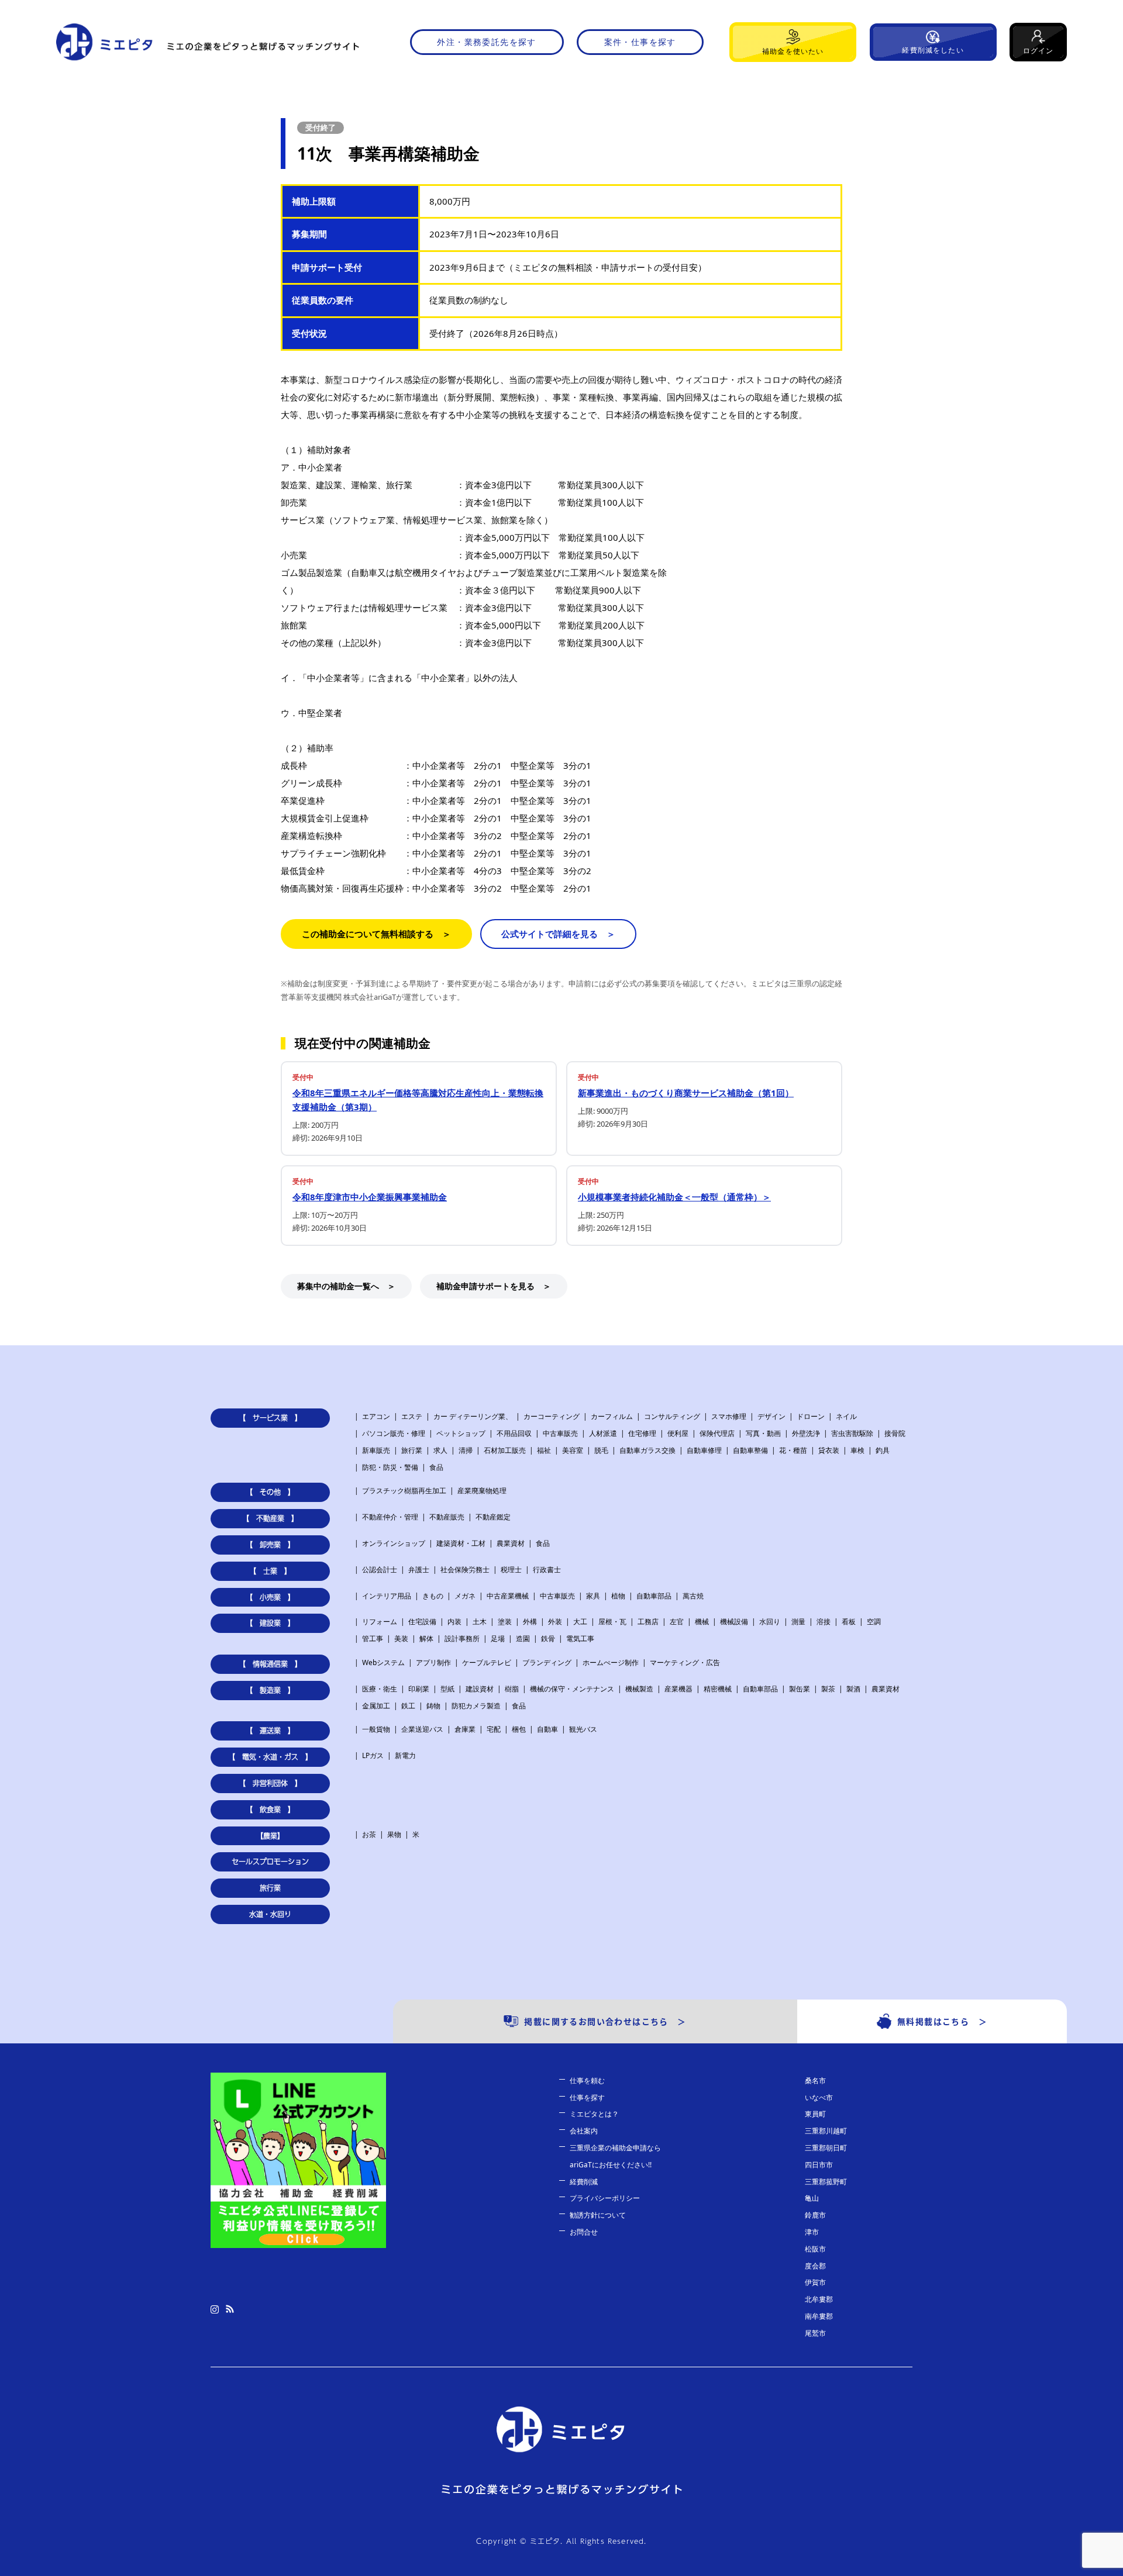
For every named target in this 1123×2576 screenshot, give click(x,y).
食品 (436, 1467)
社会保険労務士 (465, 1570)
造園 (523, 1639)
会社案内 (584, 2131)
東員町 (815, 2114)
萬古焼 (693, 1596)
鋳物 (433, 1706)
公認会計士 (380, 1570)
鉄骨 (548, 1639)
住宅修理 (642, 1433)
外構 (530, 1622)
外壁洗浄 (806, 1433)
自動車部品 (654, 1596)
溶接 (824, 1622)
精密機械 (718, 1689)
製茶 (828, 1689)
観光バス (583, 1729)
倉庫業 (465, 1729)
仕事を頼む (587, 2081)
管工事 (373, 1639)
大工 (580, 1622)
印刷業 (419, 1689)
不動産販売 (447, 1517)
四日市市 (819, 2165)
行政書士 (547, 1570)
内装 (454, 1622)
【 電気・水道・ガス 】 (270, 1757)
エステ (412, 1416)
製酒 (853, 1689)
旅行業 (412, 1450)
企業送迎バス (422, 1729)
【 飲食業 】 (270, 1810)
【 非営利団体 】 (270, 1783)
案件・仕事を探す (640, 42)
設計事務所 (462, 1639)
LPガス (373, 1755)
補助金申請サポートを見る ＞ (494, 1286)
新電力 (405, 1755)
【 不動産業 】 (270, 1518)
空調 (874, 1622)
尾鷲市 (815, 2333)
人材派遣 (603, 1433)
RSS (230, 2309)
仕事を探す (587, 2097)
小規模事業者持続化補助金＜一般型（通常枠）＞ (674, 1197)
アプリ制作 (433, 1662)
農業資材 (511, 1543)
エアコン (376, 1416)
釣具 (883, 1450)
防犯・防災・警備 (390, 1467)
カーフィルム (612, 1416)
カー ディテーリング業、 (473, 1416)
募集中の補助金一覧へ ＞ (346, 1286)
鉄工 (408, 1706)
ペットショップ (461, 1433)
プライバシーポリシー (605, 2198)
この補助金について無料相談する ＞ (376, 934)
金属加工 (376, 1706)
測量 (798, 1622)
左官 (677, 1622)
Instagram (215, 2309)
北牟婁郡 (819, 2299)
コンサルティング (672, 1416)
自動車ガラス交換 (647, 1450)
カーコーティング (552, 1416)
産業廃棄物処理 (482, 1491)
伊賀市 (815, 2282)
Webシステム (383, 1662)
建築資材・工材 (461, 1543)
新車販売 (376, 1450)
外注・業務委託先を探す (486, 42)
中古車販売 (560, 1433)
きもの (433, 1596)
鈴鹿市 (815, 2215)
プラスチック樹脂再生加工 (404, 1491)
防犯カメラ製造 (476, 1706)
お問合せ (584, 2232)
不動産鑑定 (493, 1517)
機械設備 (734, 1622)
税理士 (511, 1570)
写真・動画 (763, 1433)
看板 (849, 1622)
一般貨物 (376, 1729)
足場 (498, 1639)
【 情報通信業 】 (270, 1664)
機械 (702, 1622)
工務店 (648, 1622)
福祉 (544, 1450)
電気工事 (580, 1639)
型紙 (447, 1689)
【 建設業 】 (270, 1623)
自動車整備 (750, 1450)
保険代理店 (717, 1433)
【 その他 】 (270, 1492)
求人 (440, 1450)
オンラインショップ (394, 1543)
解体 (426, 1639)
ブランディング (547, 1662)
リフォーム (380, 1622)
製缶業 (800, 1689)
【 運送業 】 (270, 1731)
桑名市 (815, 2081)
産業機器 (678, 1689)
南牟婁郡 (819, 2316)
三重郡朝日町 (826, 2148)
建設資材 (480, 1689)
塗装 (505, 1622)
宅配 (494, 1729)
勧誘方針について (598, 2215)
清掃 (466, 1450)
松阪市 (815, 2249)
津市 (812, 2232)
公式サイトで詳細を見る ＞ (558, 934)
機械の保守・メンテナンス (572, 1689)
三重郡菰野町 (826, 2182)
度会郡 (815, 2266)
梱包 (519, 1729)
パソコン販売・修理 (394, 1433)
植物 (618, 1596)
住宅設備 (422, 1622)
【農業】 (270, 1836)
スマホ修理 (729, 1416)
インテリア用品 (387, 1596)
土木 (480, 1622)
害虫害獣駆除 (852, 1433)
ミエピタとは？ (594, 2114)
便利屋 (678, 1433)
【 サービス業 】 (270, 1418)
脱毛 (601, 1450)
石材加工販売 (505, 1450)
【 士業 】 (270, 1571)
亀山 (812, 2198)
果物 (394, 1834)
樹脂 (512, 1689)
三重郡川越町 (826, 2131)
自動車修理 (704, 1450)
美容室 (573, 1450)
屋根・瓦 (612, 1622)
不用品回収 (514, 1433)
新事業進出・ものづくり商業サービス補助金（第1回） (686, 1093)
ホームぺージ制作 (611, 1662)
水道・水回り (270, 1914)
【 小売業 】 (270, 1597)
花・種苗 (793, 1450)
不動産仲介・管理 (390, 1517)
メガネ (465, 1596)
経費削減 (584, 2182)
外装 (555, 1622)
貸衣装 (829, 1450)
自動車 (547, 1729)
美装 (401, 1639)
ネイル (846, 1416)
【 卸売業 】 (270, 1545)
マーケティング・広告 (685, 1662)
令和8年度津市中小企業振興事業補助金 (370, 1197)
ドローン (811, 1416)
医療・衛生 (380, 1689)
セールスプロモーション (270, 1862)
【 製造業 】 (270, 1690)
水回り (770, 1622)
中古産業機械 (508, 1596)
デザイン (771, 1416)
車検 (857, 1450)
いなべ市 (819, 2097)
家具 (593, 1596)
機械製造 (639, 1689)
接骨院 (895, 1433)
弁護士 (419, 1570)
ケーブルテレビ (487, 1662)
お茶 (369, 1834)
